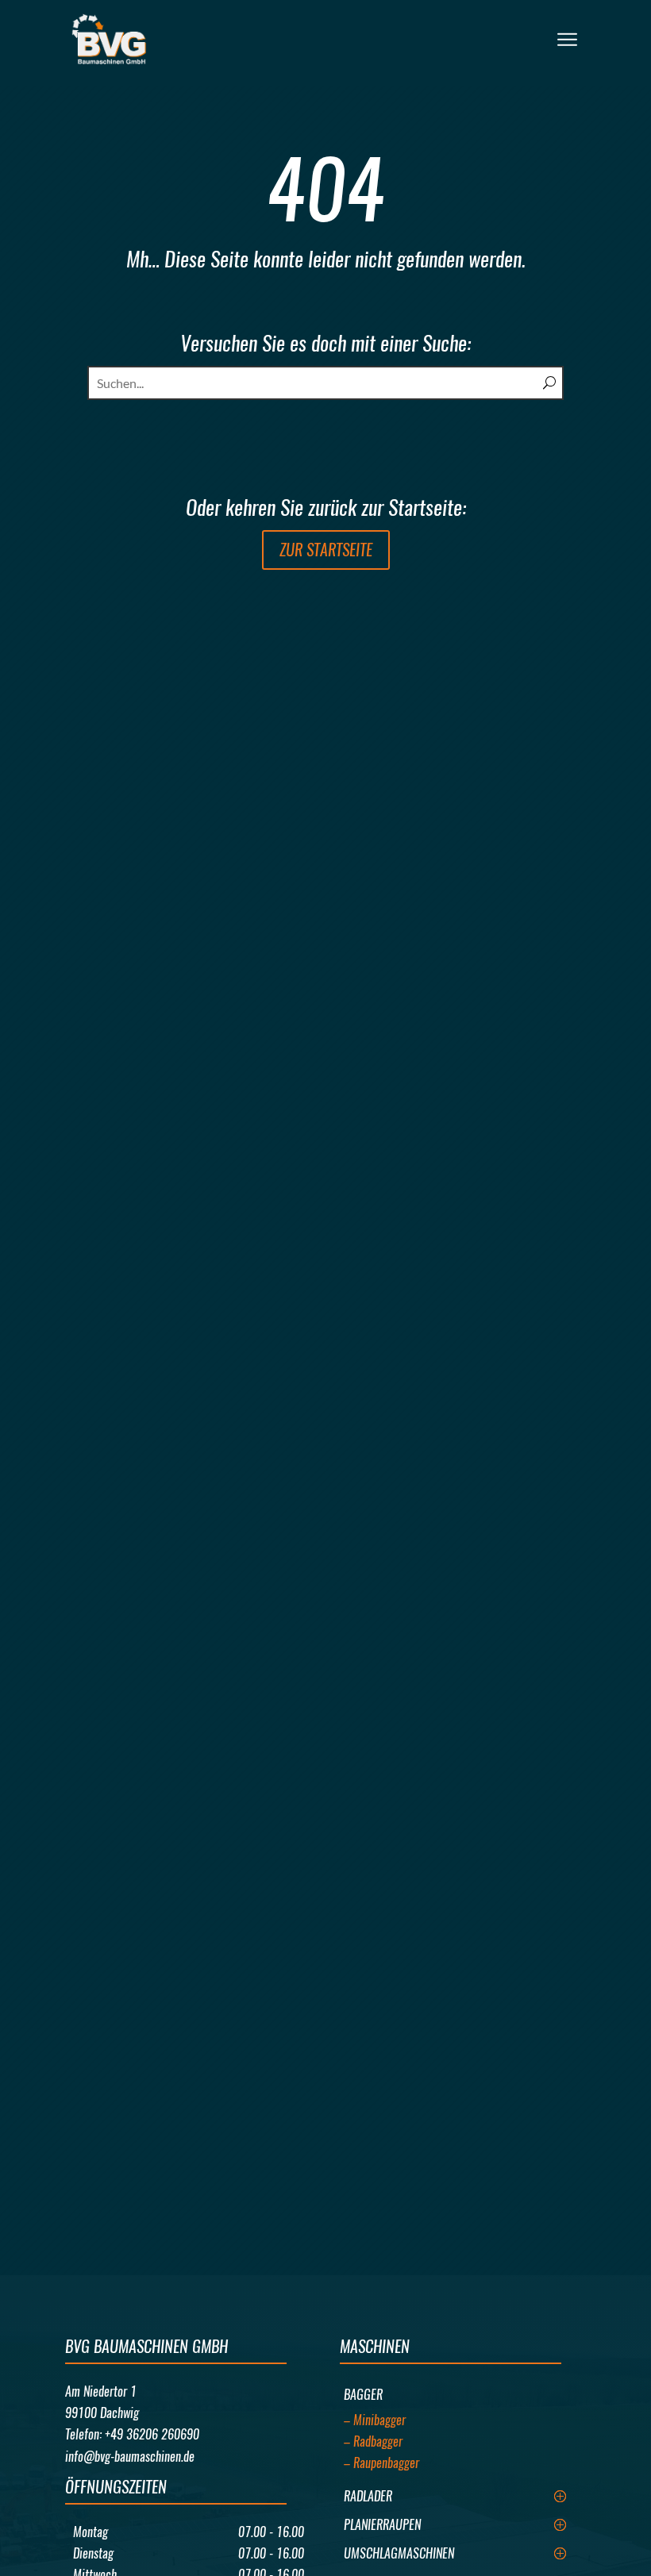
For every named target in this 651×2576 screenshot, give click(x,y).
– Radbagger (373, 2441)
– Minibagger (375, 2420)
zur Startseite (326, 550)
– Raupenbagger (381, 2463)
